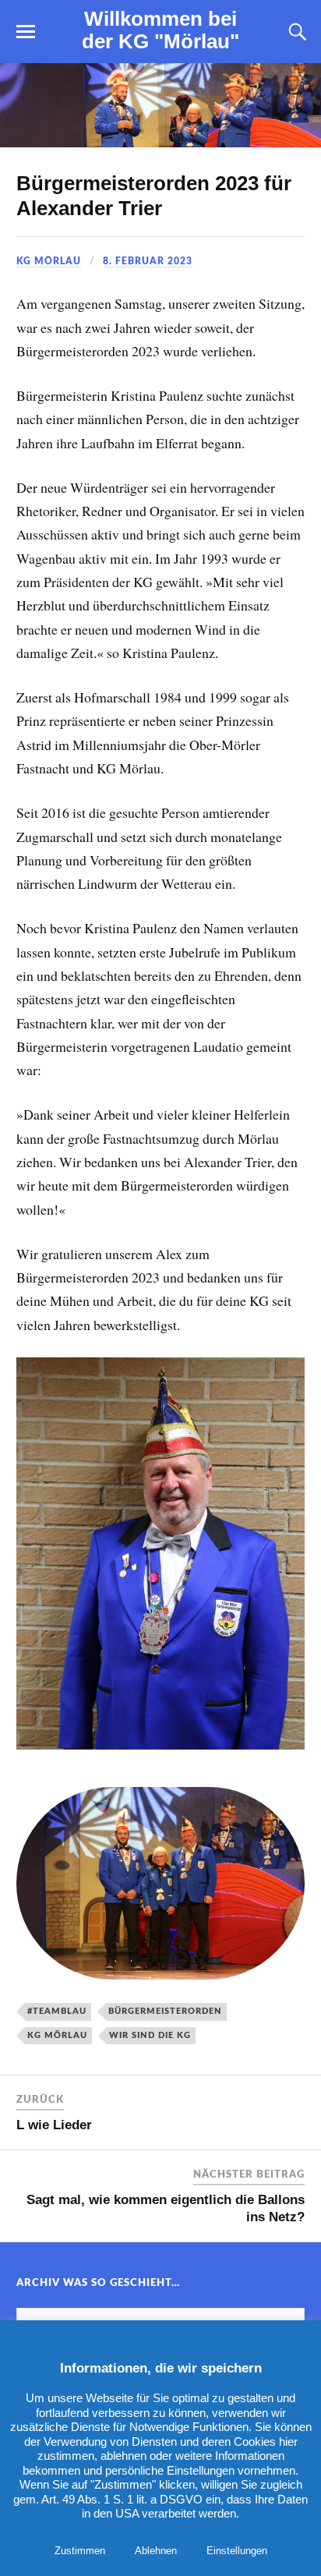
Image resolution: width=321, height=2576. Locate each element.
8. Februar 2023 (148, 261)
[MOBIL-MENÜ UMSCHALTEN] (26, 32)
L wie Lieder (54, 2125)
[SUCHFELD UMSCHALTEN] (295, 32)
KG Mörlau (49, 261)
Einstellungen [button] (237, 2551)
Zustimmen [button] (80, 2551)
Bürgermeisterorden (165, 2011)
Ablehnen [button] (156, 2551)
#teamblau (57, 2011)
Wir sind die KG (150, 2035)
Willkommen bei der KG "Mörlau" (160, 30)
